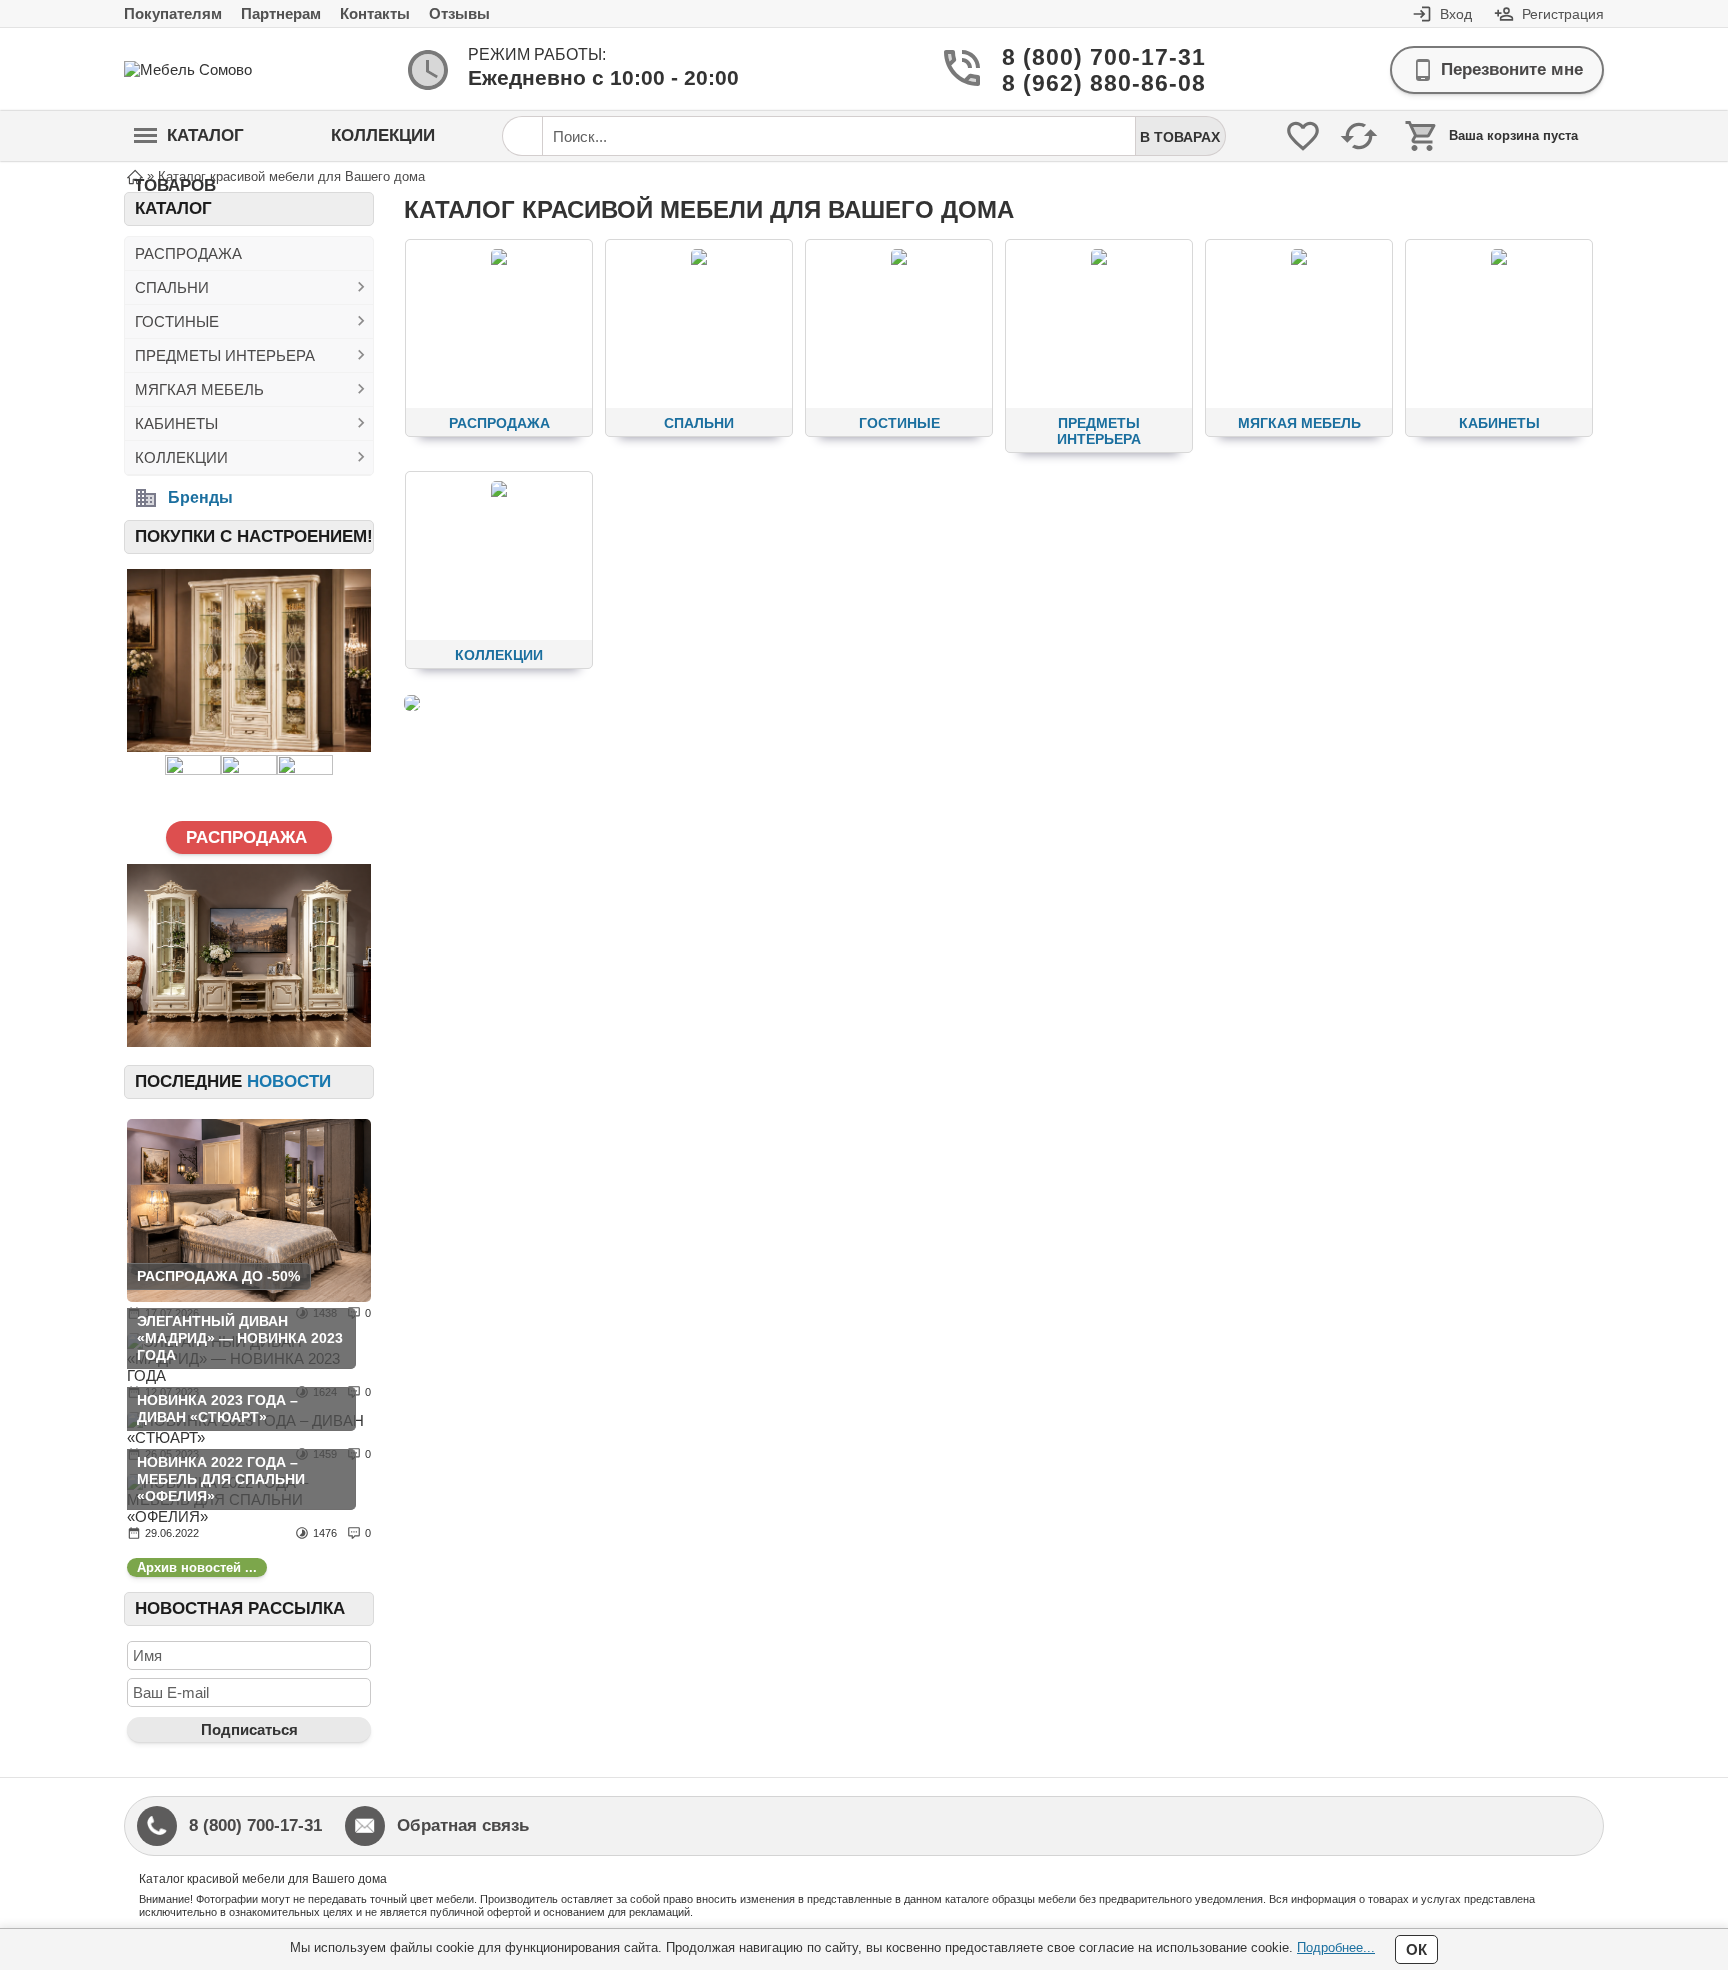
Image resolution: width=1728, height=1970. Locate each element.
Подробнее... (1336, 1947)
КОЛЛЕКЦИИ (181, 457)
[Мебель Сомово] (204, 69)
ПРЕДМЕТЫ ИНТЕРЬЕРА (225, 355)
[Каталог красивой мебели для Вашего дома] (412, 703)
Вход (1456, 14)
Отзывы (459, 13)
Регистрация (1563, 14)
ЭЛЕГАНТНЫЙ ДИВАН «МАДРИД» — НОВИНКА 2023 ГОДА (240, 1338)
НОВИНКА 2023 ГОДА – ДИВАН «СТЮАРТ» (217, 1408)
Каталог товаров (189, 143)
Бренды (200, 497)
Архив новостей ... (197, 1567)
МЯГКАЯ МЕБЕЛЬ (199, 389)
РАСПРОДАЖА (188, 253)
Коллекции (383, 135)
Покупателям (173, 13)
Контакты (375, 13)
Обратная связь (463, 1825)
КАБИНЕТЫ (176, 423)
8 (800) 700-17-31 (1080, 57)
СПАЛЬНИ (172, 287)
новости (289, 1081)
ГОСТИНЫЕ (177, 321)
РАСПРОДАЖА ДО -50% (218, 1276)
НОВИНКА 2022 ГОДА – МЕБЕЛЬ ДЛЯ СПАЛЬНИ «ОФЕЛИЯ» (221, 1479)
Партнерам (281, 13)
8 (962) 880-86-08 (1080, 83)
